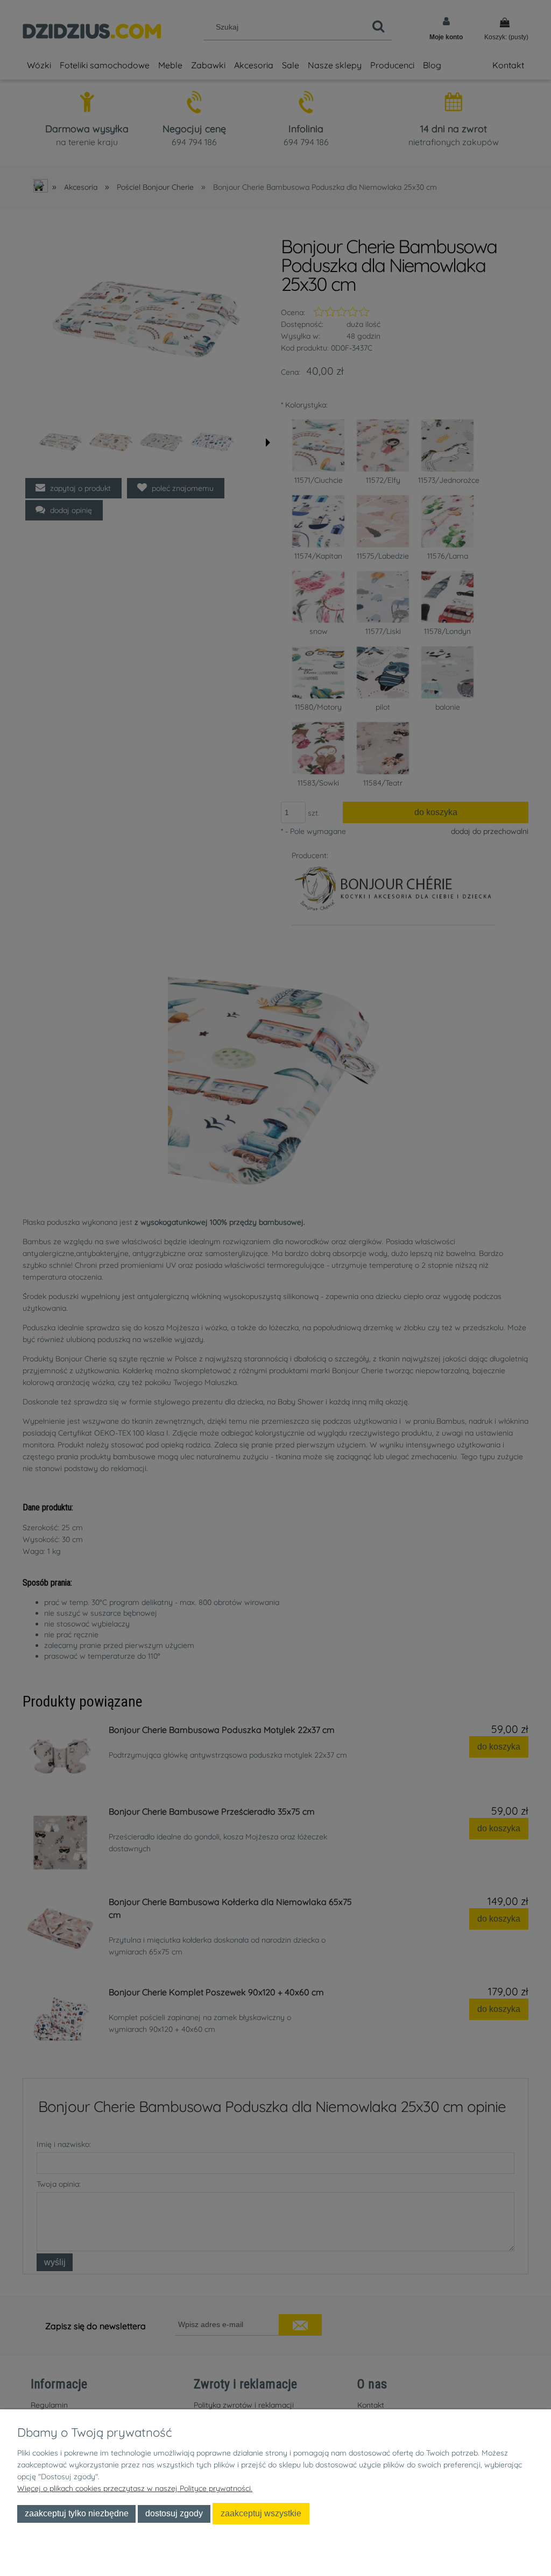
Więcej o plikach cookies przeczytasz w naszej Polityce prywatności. (135, 2488)
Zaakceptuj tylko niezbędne (77, 2513)
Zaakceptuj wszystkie (261, 2513)
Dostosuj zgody (174, 2513)
